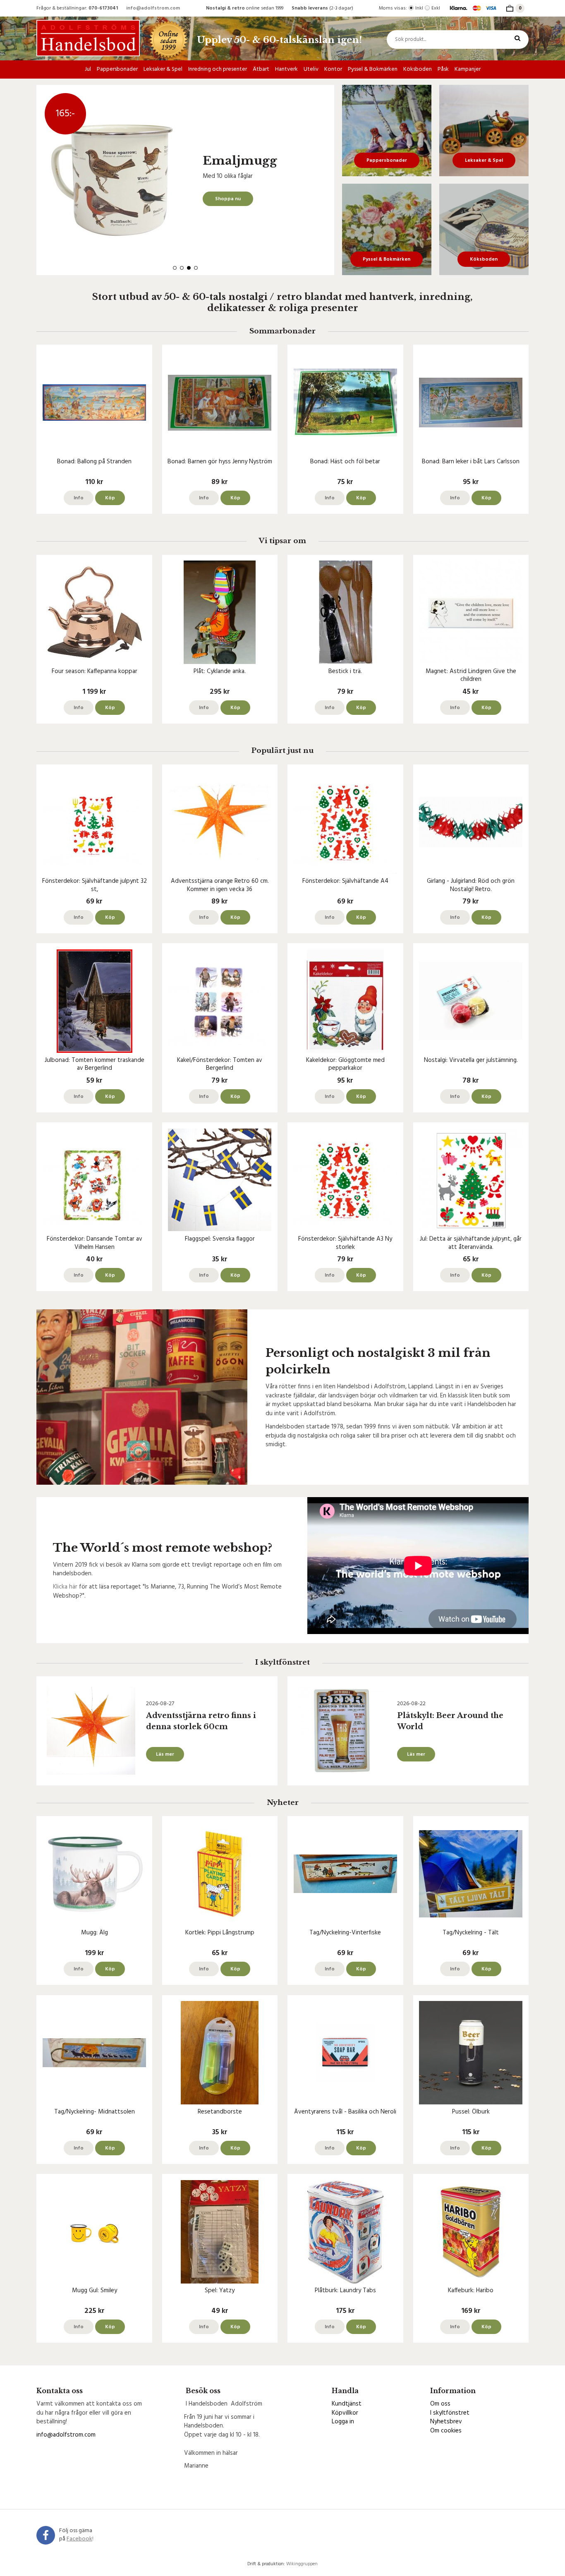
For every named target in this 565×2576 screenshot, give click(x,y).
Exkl (436, 8)
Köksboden (418, 69)
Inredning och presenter (218, 69)
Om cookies (446, 2431)
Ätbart (261, 69)
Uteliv (311, 69)
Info (79, 498)
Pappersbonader (117, 69)
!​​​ (80, 2539)
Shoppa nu (228, 199)
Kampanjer (468, 69)
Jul (88, 69)
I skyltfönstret (450, 2413)
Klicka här (65, 1587)
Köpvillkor (345, 2413)
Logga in (343, 2422)
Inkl (419, 8)
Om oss (440, 2404)
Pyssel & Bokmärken (373, 69)
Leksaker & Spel (163, 69)
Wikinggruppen (302, 2564)
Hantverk (286, 69)
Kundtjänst (347, 2404)
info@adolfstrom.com (153, 8)
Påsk (443, 69)
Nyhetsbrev (446, 2422)
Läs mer (165, 1754)
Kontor (333, 69)
